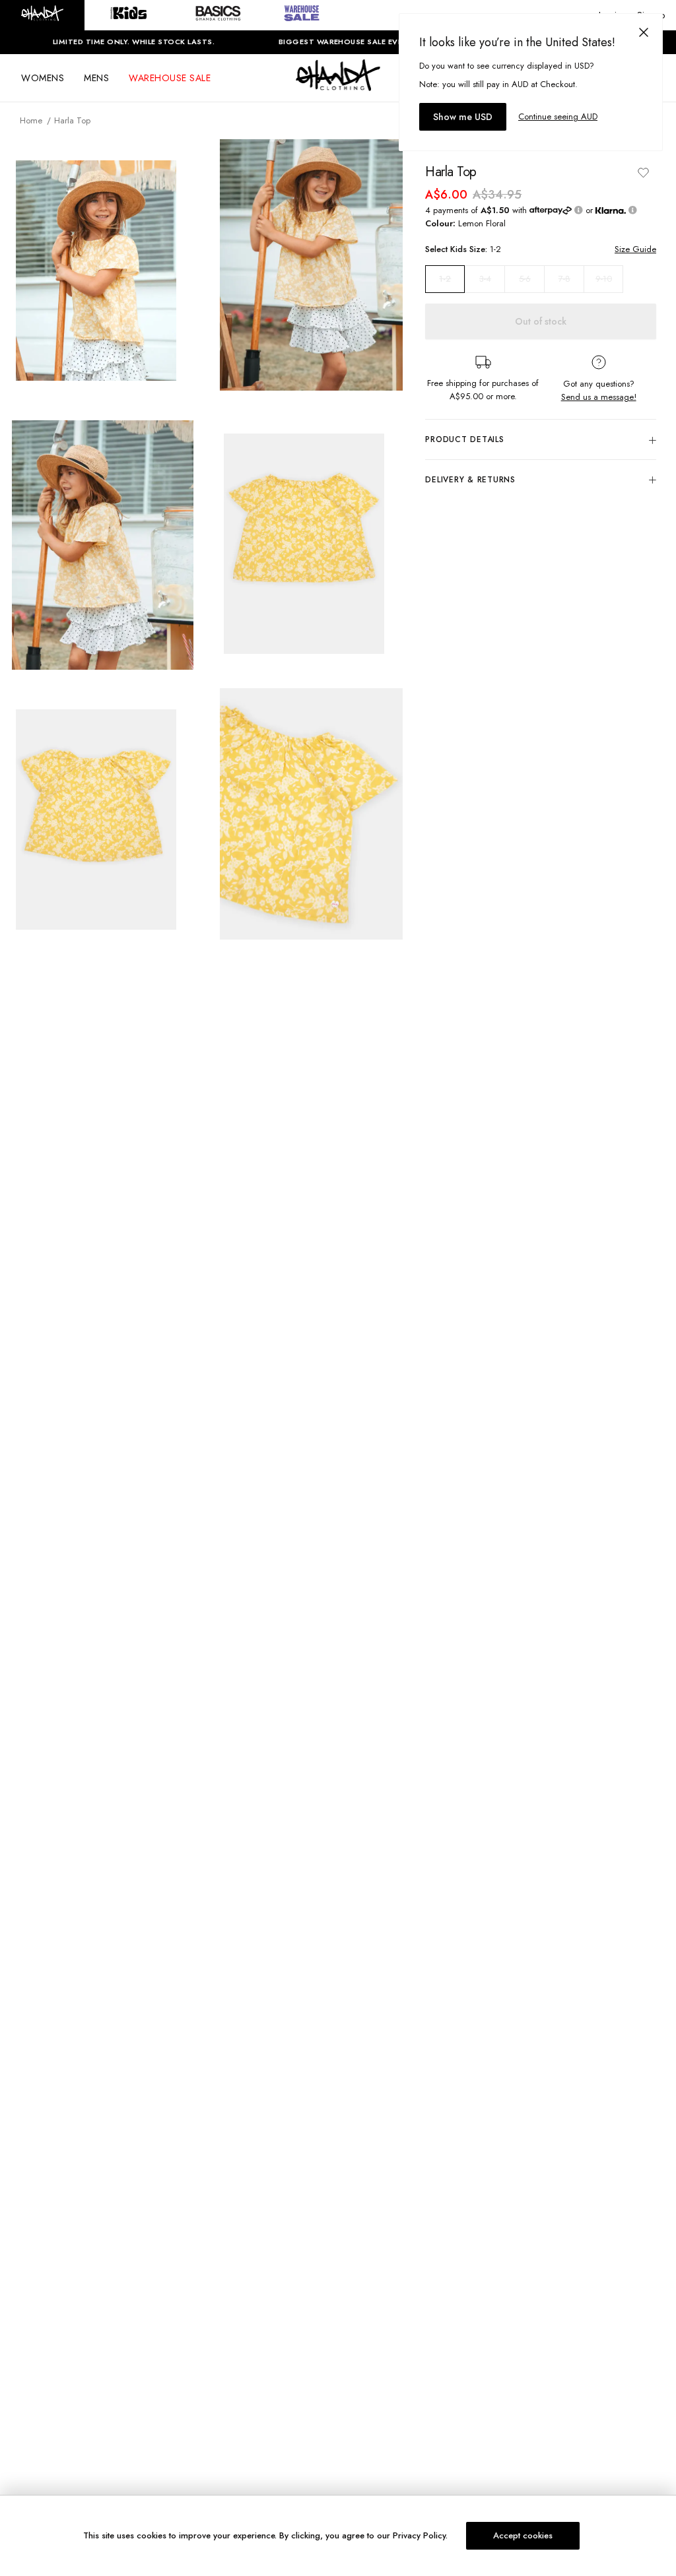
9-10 (604, 279)
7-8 (564, 279)
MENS (96, 78)
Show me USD (463, 117)
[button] (42, 15)
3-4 (485, 279)
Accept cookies (523, 2535)
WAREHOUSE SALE (170, 78)
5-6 (525, 279)
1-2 (445, 279)
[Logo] (338, 87)
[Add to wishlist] (643, 172)
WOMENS (43, 78)
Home (31, 120)
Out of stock (541, 321)
